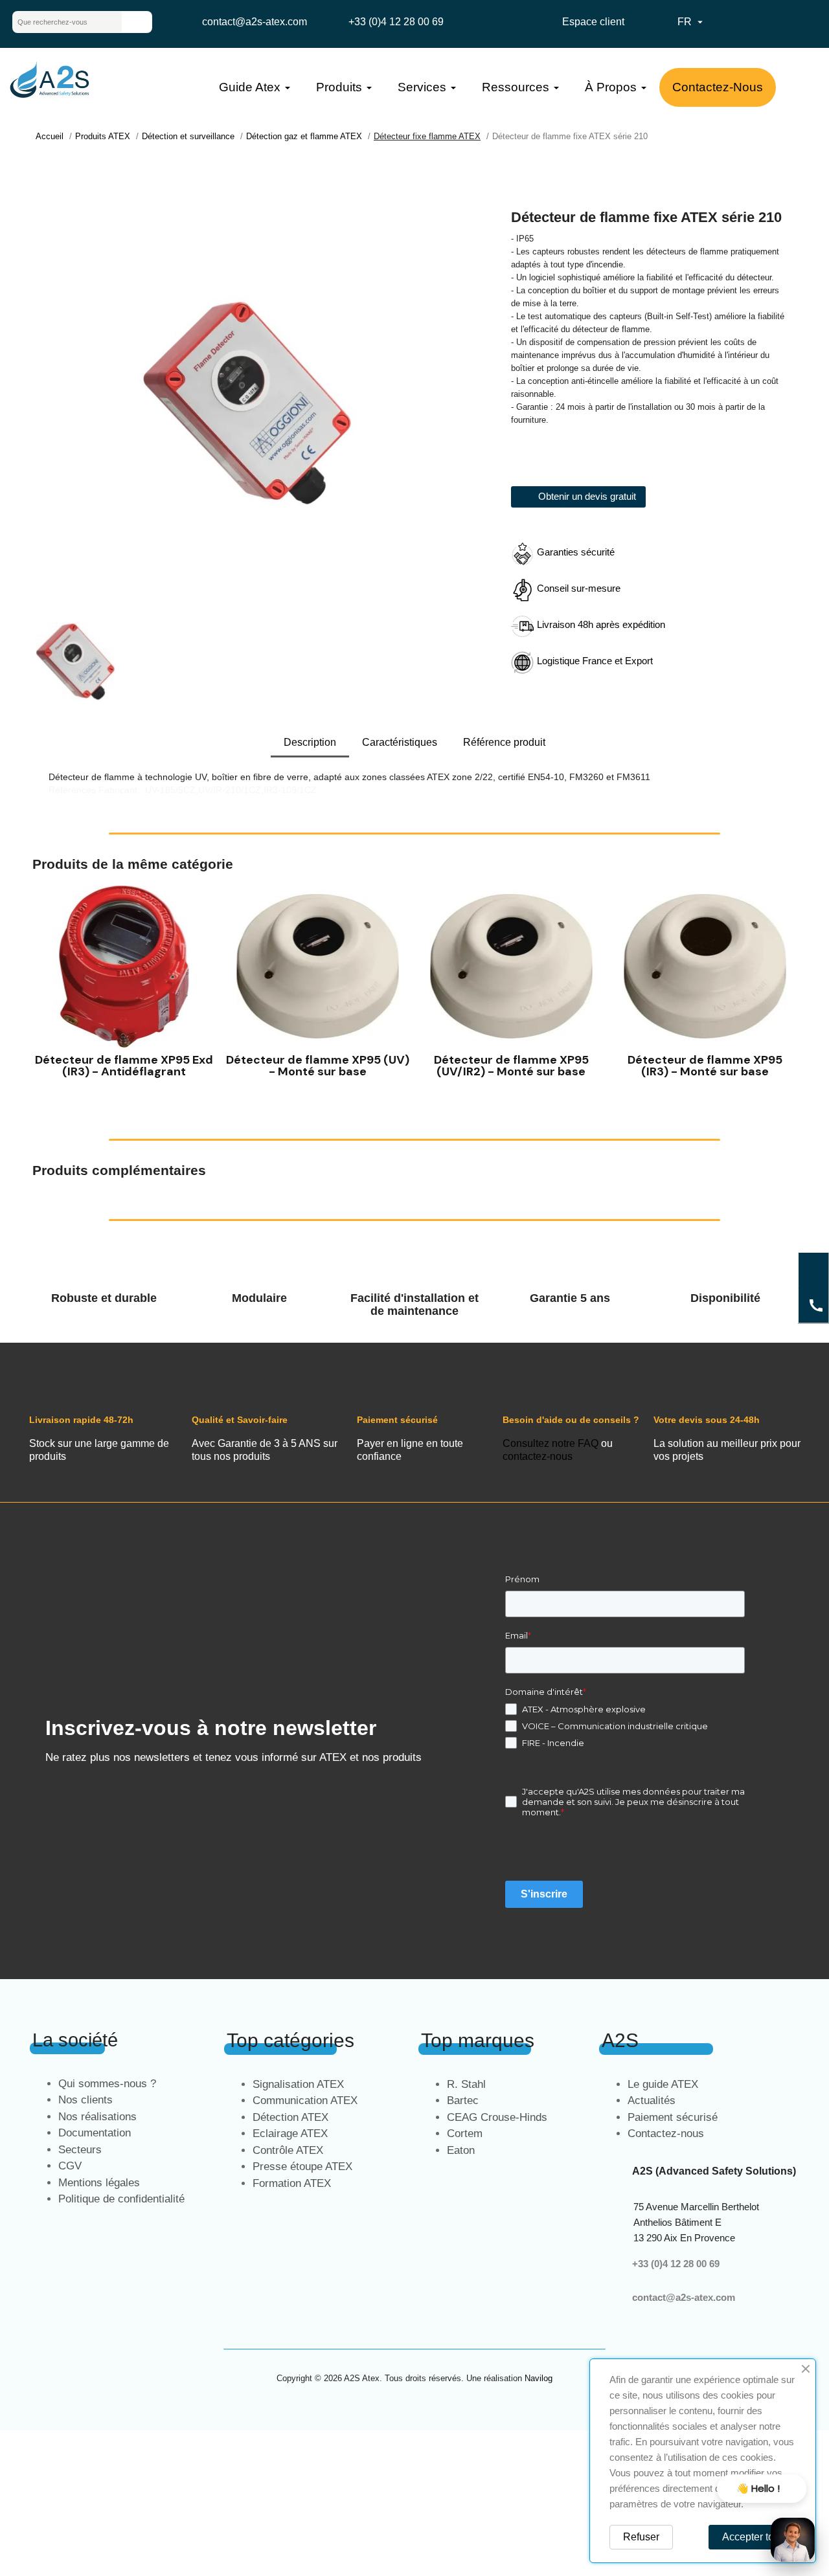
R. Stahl (466, 2084)
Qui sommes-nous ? (107, 2084)
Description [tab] (310, 742)
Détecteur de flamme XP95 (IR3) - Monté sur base (705, 1066)
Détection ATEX (290, 2117)
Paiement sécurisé (673, 2117)
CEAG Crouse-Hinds (497, 2117)
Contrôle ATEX (288, 2150)
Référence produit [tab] (504, 742)
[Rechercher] (137, 22)
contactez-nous (538, 1456)
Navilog (539, 2378)
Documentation (95, 2133)
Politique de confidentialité (121, 2199)
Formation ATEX (292, 2183)
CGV (70, 2166)
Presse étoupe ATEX (302, 2167)
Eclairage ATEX (290, 2134)
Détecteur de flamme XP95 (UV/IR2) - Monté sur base (511, 1066)
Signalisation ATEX (298, 2084)
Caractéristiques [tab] (400, 742)
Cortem (465, 2134)
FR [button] (692, 22)
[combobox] (57, 22)
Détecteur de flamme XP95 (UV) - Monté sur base (318, 1066)
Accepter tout (752, 2537)
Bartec (463, 2100)
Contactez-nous (666, 2134)
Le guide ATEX (663, 2084)
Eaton (461, 2150)
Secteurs (80, 2150)
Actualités (652, 2100)
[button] (45, 990)
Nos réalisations (97, 2117)
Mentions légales (99, 2183)
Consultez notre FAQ (551, 1443)
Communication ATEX (305, 2100)
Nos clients (85, 2100)
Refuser (641, 2537)
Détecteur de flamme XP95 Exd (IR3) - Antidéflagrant (124, 1066)
